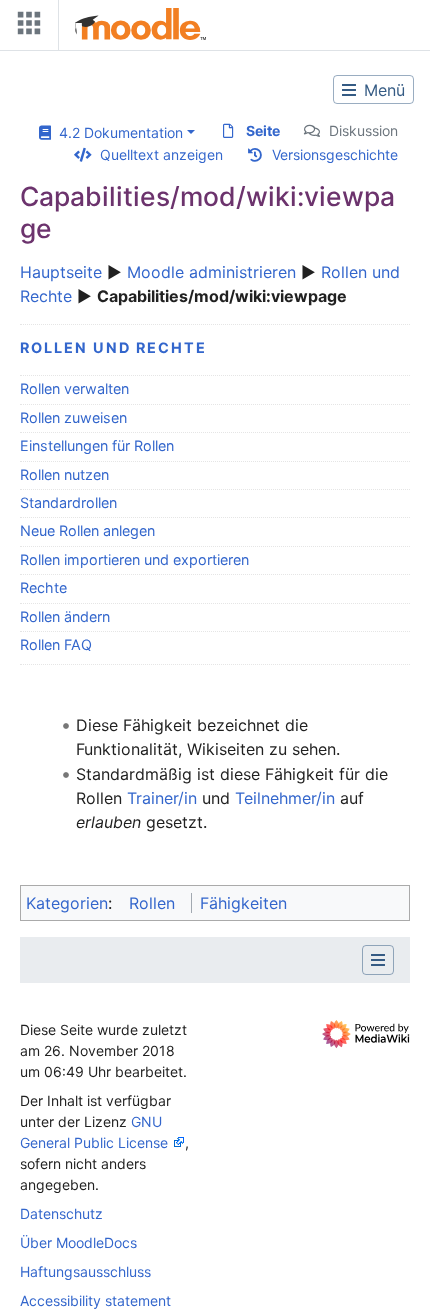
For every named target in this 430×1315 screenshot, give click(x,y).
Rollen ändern (65, 616)
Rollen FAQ (56, 644)
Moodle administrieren (211, 272)
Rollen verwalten (74, 388)
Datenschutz (61, 1213)
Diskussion (363, 130)
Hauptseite (61, 272)
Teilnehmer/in (285, 798)
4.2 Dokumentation (117, 132)
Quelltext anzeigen (161, 154)
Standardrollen (68, 502)
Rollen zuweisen (73, 417)
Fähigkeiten (243, 903)
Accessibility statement (95, 1300)
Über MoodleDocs (78, 1242)
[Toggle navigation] (25, 27)
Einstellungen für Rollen (97, 445)
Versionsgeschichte (335, 154)
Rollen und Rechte (113, 347)
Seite (263, 130)
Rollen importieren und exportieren (134, 559)
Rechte (43, 587)
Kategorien (67, 903)
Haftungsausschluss (85, 1271)
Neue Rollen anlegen (87, 530)
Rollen (152, 903)
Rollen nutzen (64, 474)
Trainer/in (162, 798)
